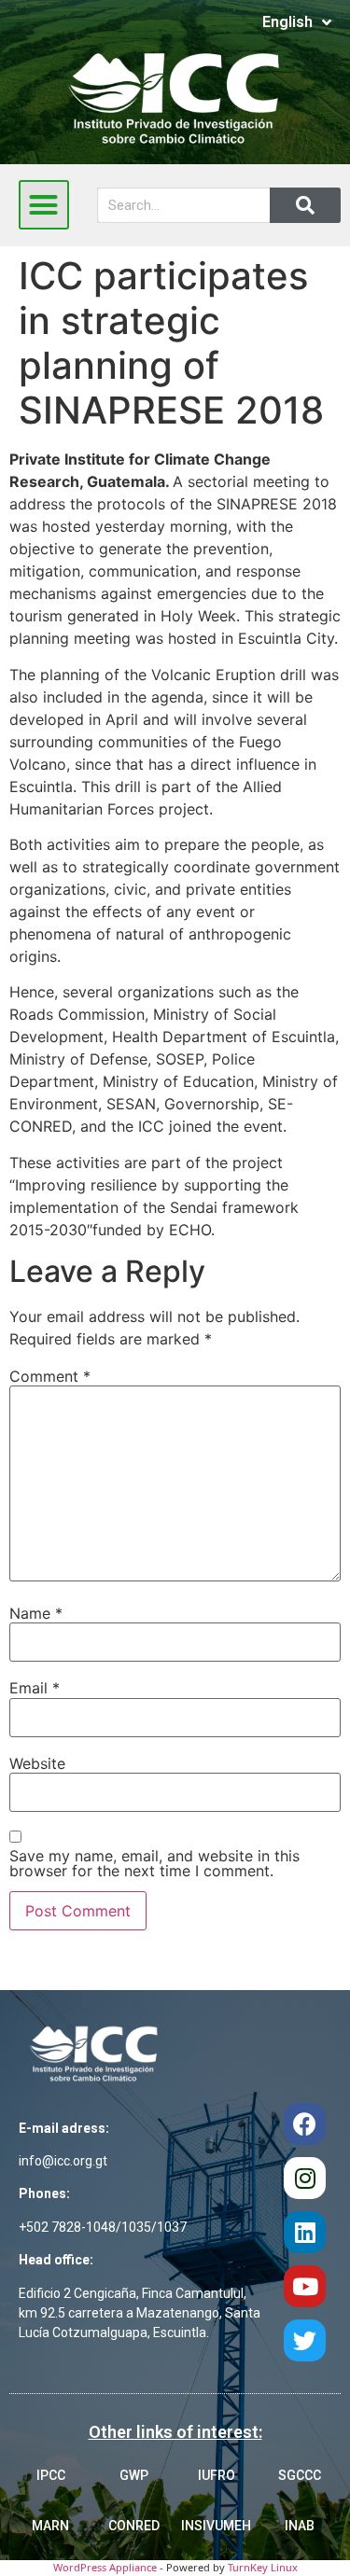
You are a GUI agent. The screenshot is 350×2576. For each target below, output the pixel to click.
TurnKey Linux (263, 2567)
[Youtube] (305, 2286)
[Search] (305, 205)
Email (35, 1688)
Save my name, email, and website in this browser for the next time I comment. (154, 1863)
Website (37, 1763)
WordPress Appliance (105, 2567)
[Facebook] (305, 2124)
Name (36, 1613)
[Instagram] (305, 2178)
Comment (50, 1376)
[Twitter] (305, 2340)
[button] (44, 205)
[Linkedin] (305, 2232)
